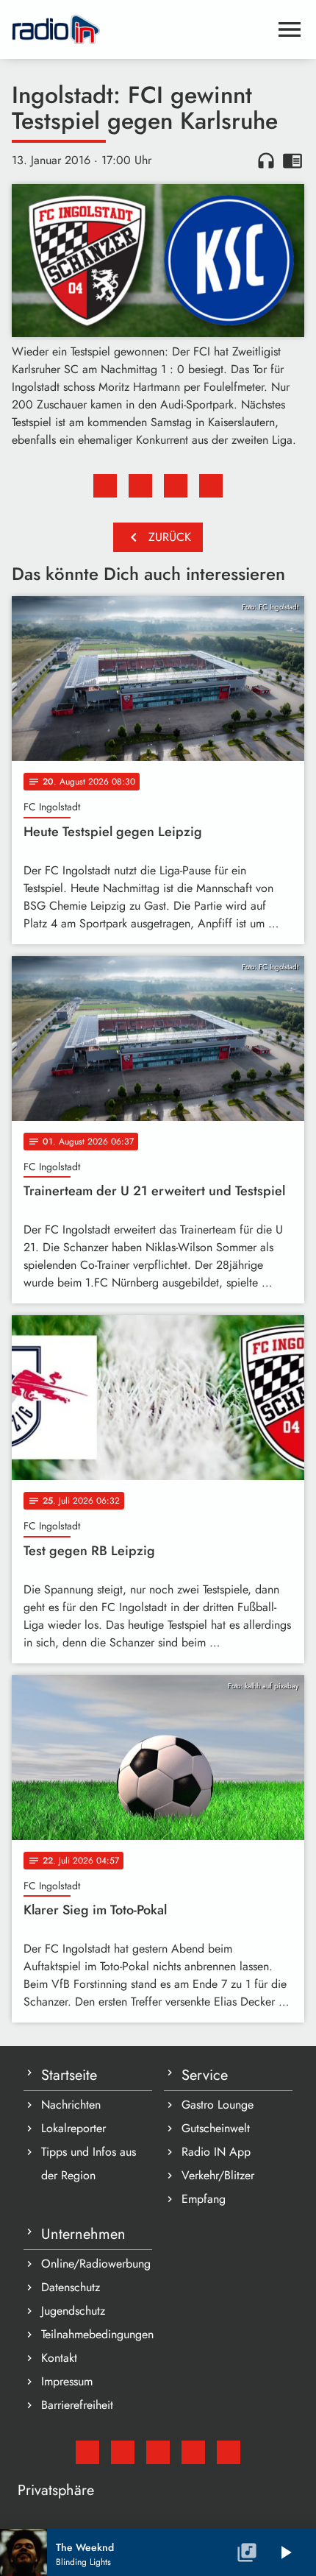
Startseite (69, 2075)
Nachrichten (71, 2105)
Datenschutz (71, 2287)
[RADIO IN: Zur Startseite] (140, 29)
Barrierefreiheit (77, 2405)
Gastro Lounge (218, 2105)
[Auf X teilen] (140, 486)
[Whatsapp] (193, 2452)
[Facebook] (123, 2452)
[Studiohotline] (229, 2452)
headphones (266, 160)
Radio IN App (216, 2152)
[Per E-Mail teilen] (211, 486)
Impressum (67, 2381)
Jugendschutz (73, 2311)
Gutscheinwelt (216, 2128)
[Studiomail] (87, 2452)
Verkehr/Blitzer (218, 2175)
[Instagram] (158, 2452)
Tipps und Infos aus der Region (89, 2163)
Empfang (204, 2199)
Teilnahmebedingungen (97, 2334)
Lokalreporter (73, 2128)
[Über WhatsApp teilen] (176, 486)
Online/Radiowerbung (96, 2264)
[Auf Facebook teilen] (105, 486)
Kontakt (59, 2358)
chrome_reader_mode (292, 160)
